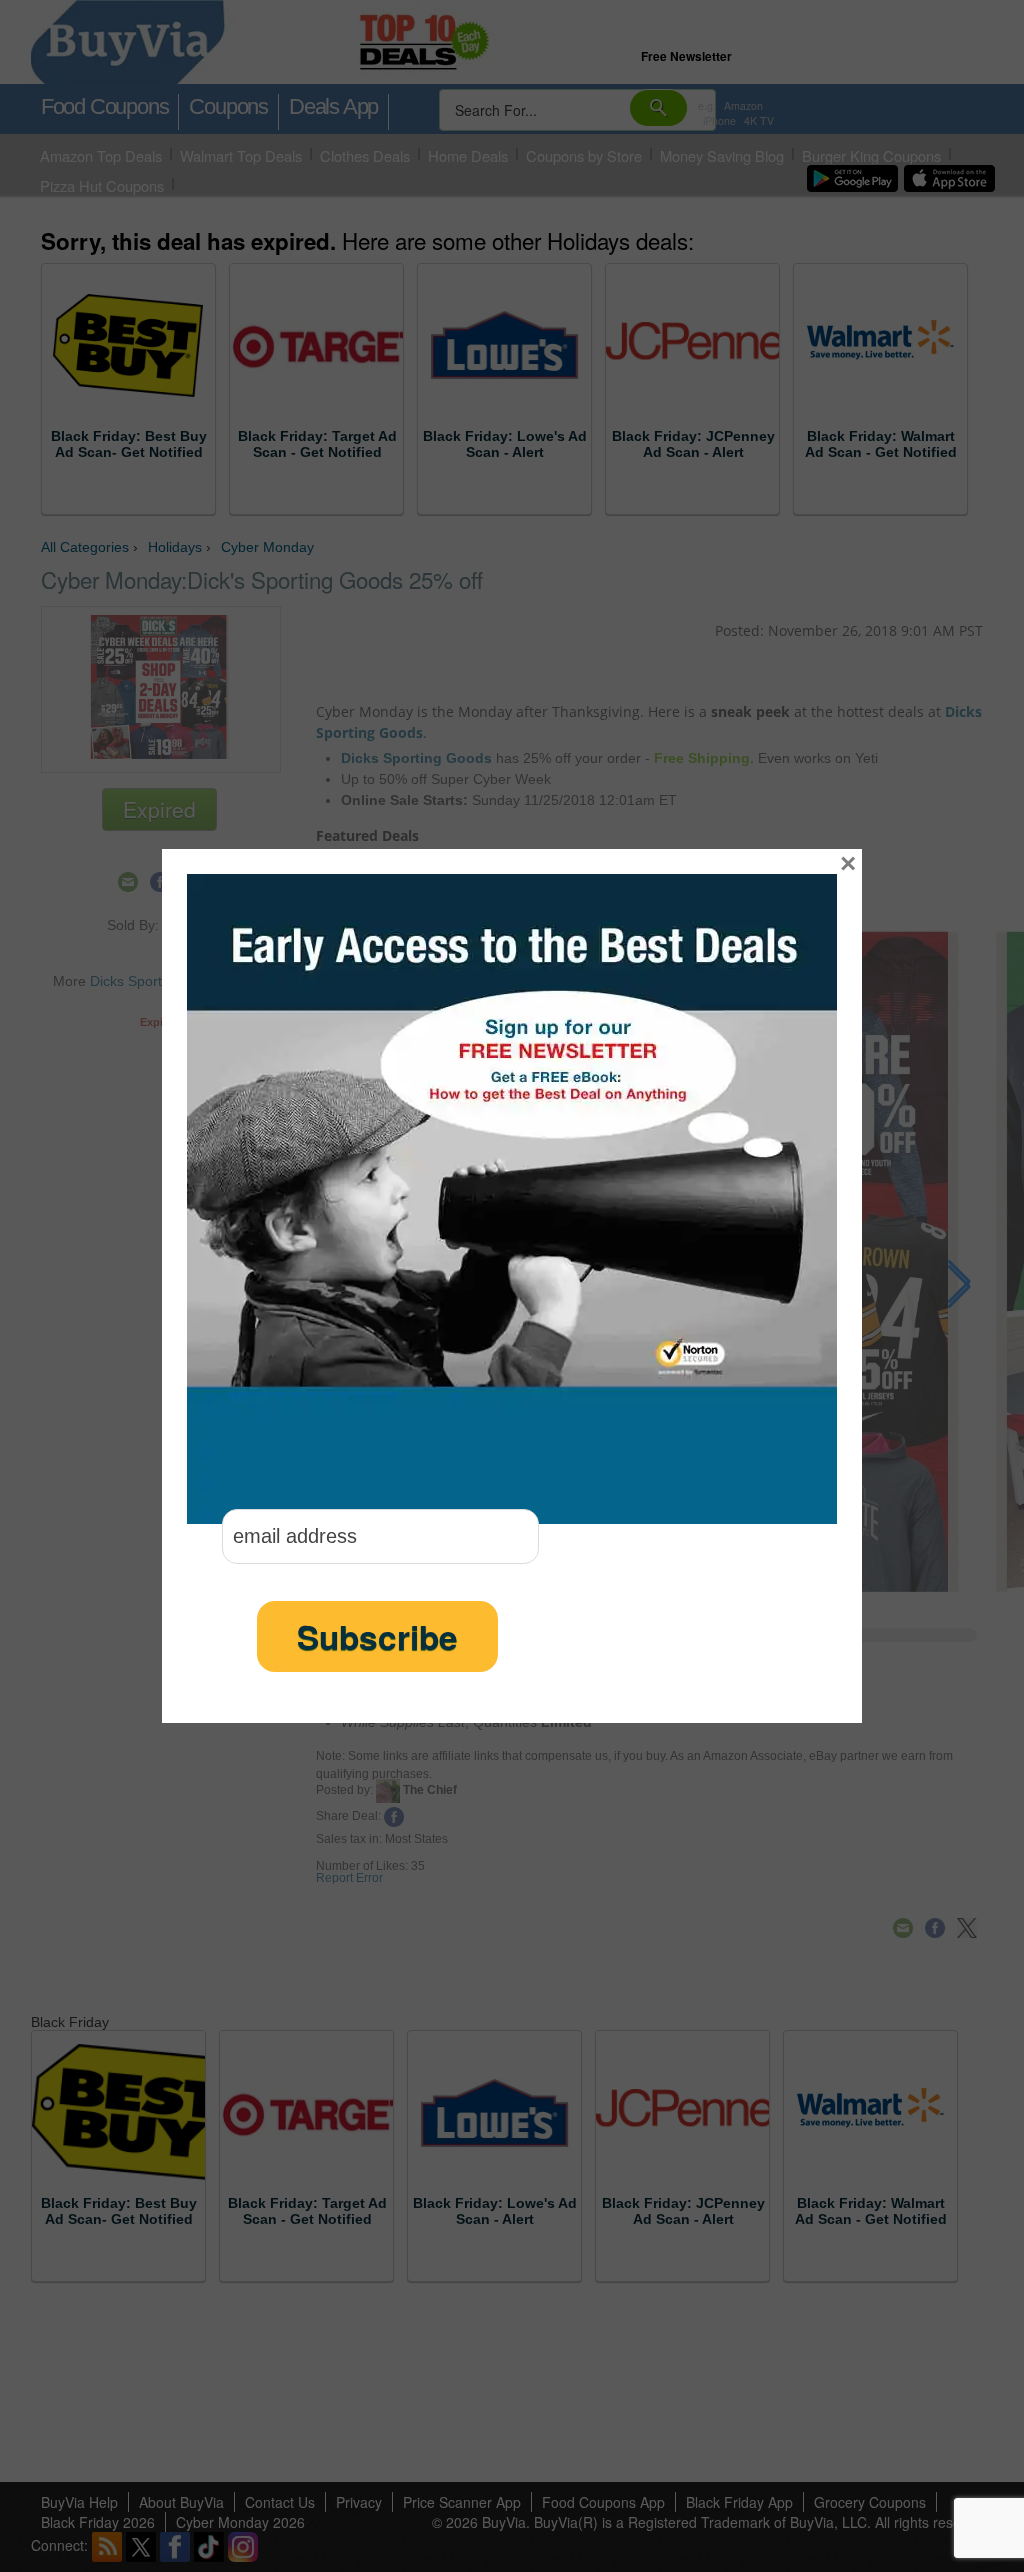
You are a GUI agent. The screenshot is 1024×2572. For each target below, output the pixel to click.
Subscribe (377, 1636)
